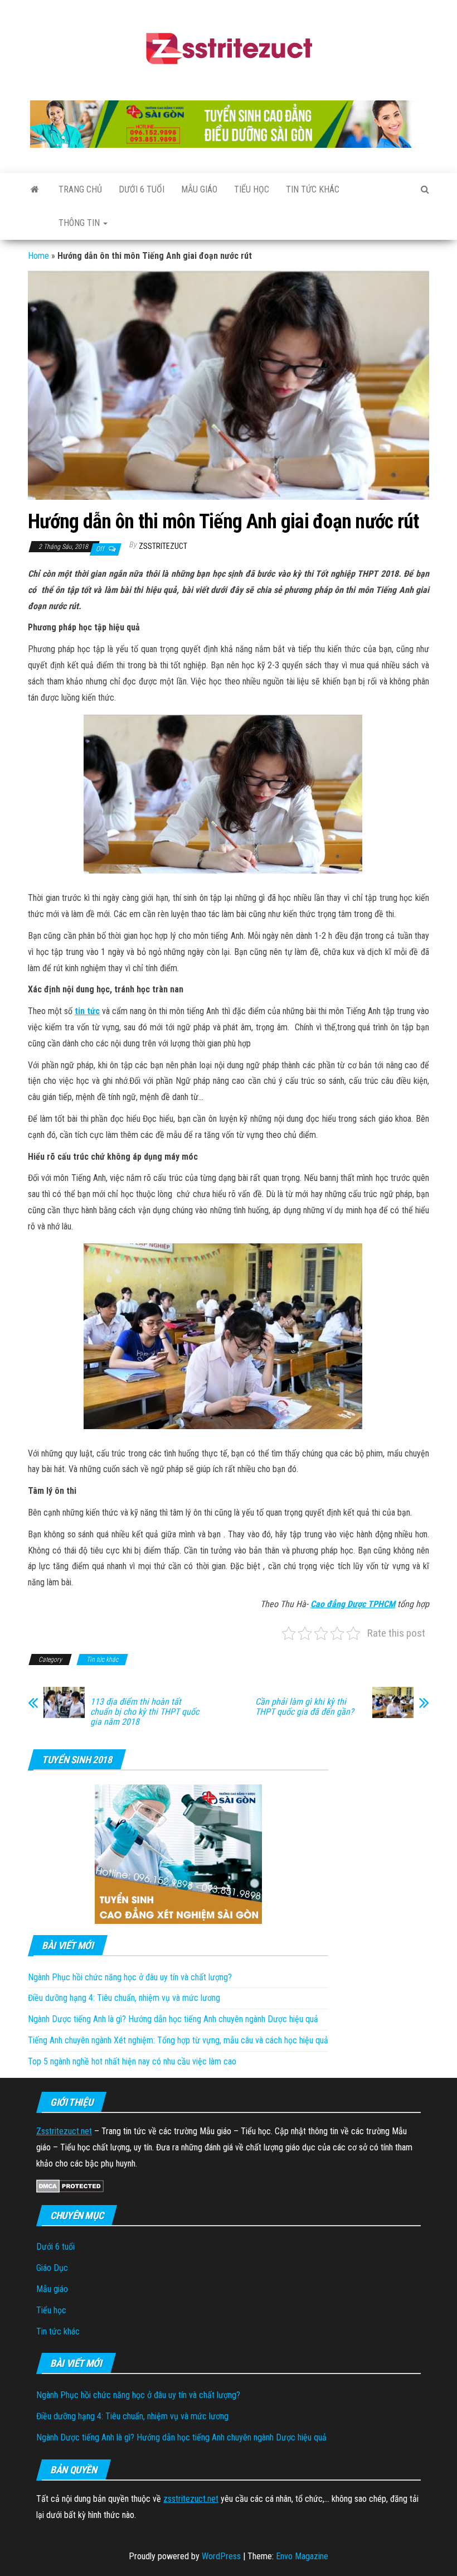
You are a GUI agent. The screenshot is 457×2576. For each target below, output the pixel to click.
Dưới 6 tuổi (142, 189)
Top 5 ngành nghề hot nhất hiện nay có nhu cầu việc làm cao (132, 2061)
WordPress (221, 2556)
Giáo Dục (52, 2268)
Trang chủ (80, 189)
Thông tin (80, 223)
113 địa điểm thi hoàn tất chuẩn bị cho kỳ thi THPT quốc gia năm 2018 (145, 1712)
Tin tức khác (313, 189)
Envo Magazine (302, 2556)
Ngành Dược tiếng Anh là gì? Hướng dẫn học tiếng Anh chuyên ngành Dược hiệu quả (173, 2019)
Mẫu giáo (199, 189)
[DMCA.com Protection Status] (70, 2185)
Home (38, 256)
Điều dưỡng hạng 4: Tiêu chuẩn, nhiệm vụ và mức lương (124, 1998)
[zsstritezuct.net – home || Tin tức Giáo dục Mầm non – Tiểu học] (35, 190)
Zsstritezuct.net (64, 2131)
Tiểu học (252, 189)
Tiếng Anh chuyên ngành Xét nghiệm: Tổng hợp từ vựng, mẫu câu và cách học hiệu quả (178, 2040)
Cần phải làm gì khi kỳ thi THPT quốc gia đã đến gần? (305, 1707)
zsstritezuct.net (191, 2499)
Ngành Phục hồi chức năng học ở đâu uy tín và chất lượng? (130, 1977)
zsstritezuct (163, 546)
